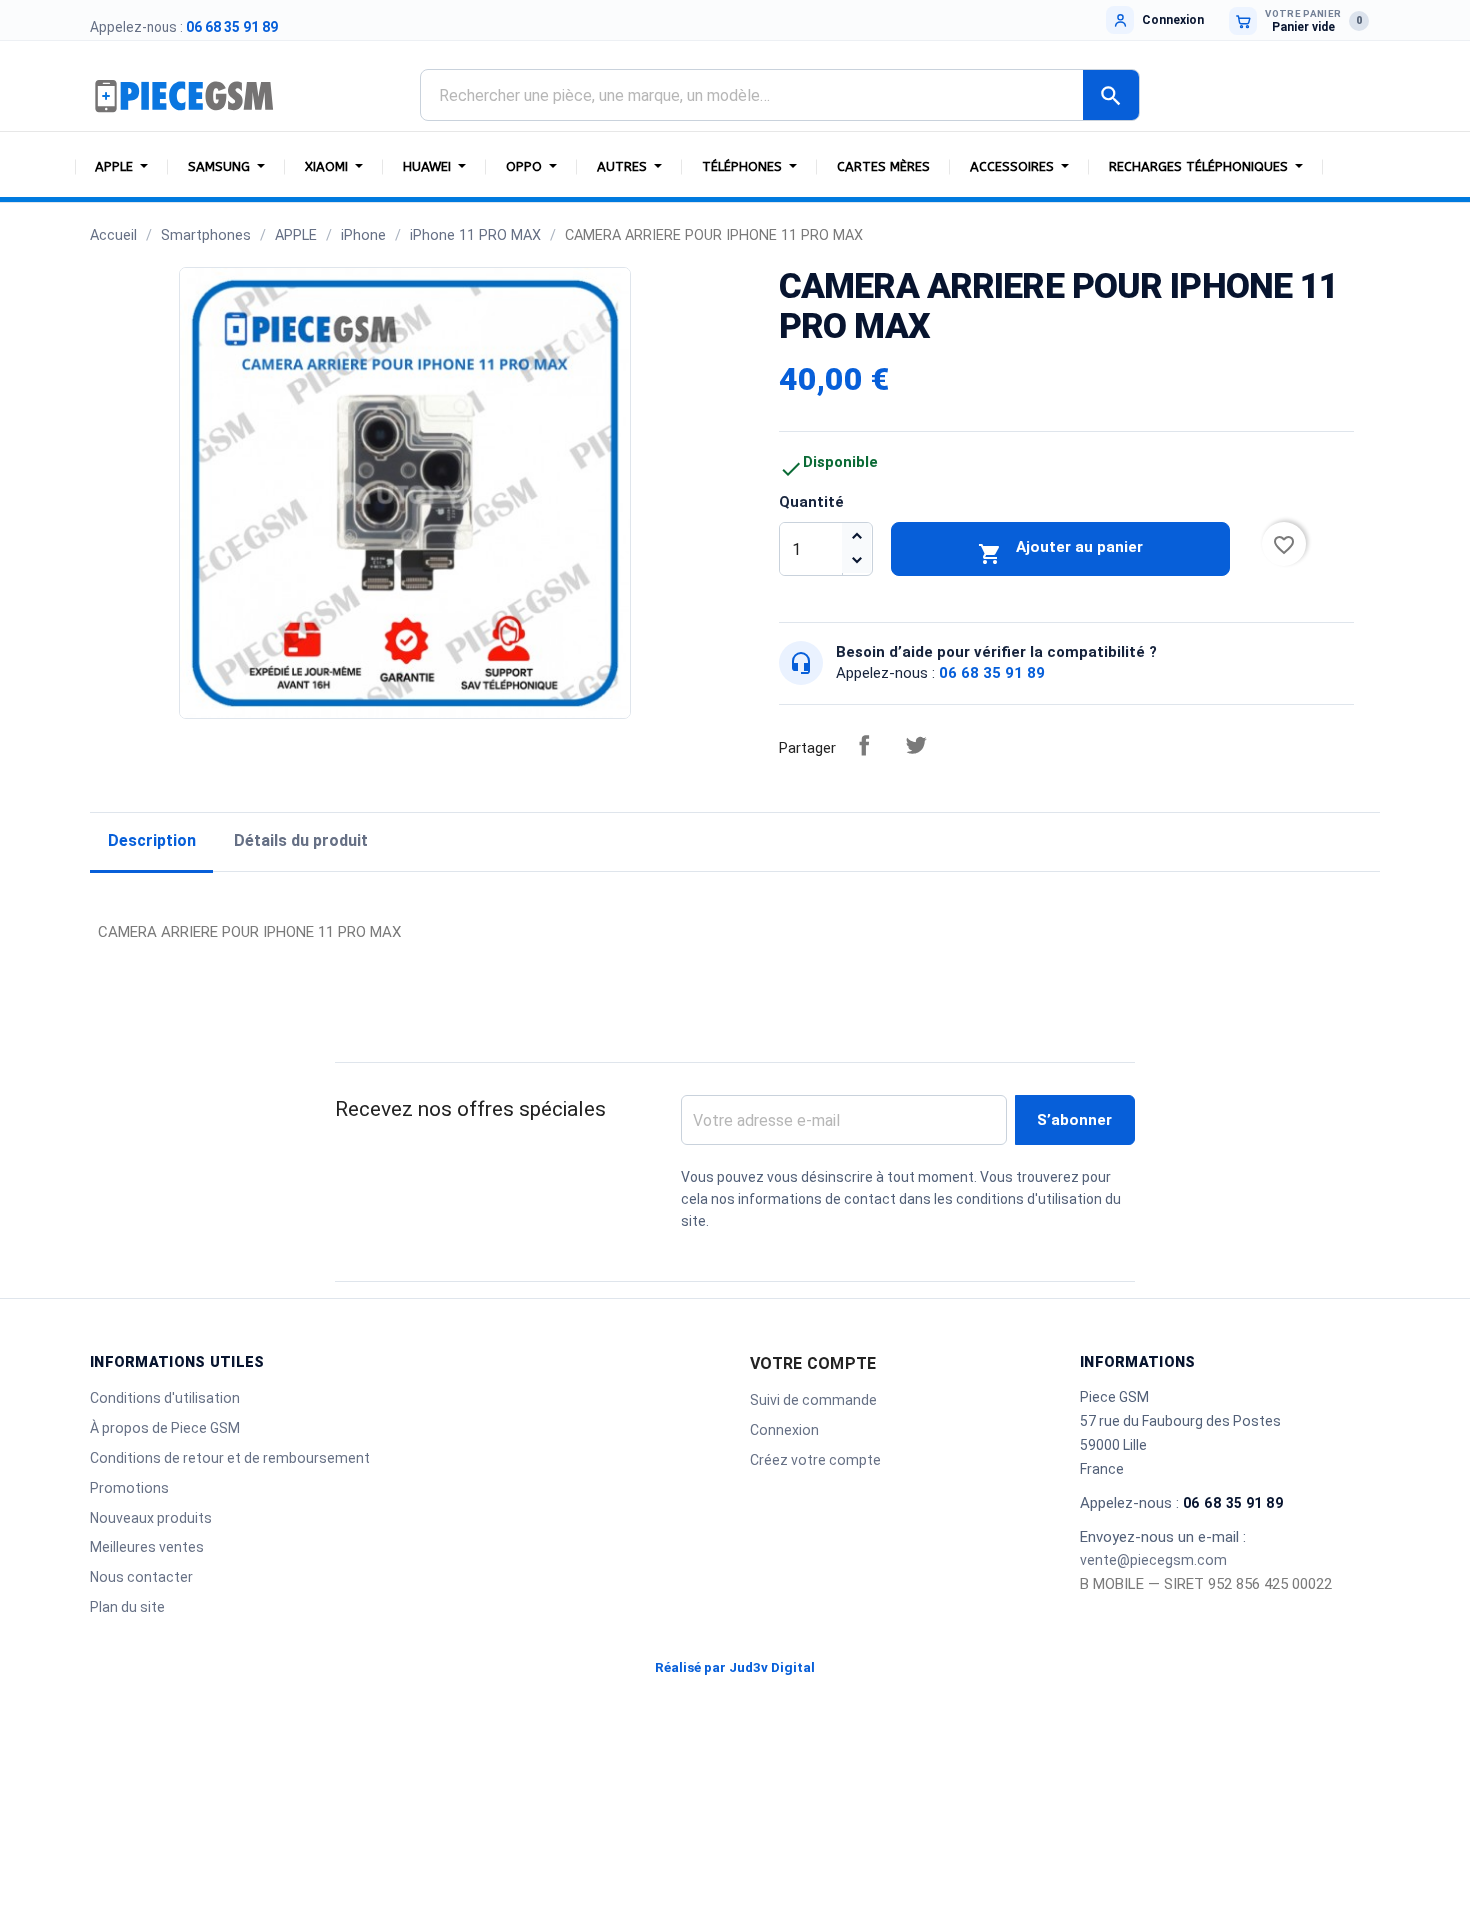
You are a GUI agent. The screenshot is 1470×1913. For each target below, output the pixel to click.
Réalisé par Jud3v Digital (735, 1667)
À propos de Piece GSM (165, 1428)
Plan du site (127, 1607)
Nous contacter (141, 1577)
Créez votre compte (815, 1460)
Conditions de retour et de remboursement (230, 1458)
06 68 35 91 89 (232, 27)
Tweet (916, 745)
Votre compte (813, 1363)
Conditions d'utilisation (165, 1398)
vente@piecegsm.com (1153, 1560)
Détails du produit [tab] (301, 840)
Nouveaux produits (151, 1518)
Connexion (784, 1430)
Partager (864, 745)
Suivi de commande (813, 1400)
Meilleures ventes (147, 1547)
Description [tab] (152, 840)
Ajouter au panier (1060, 552)
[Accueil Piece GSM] (185, 95)
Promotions (129, 1488)
